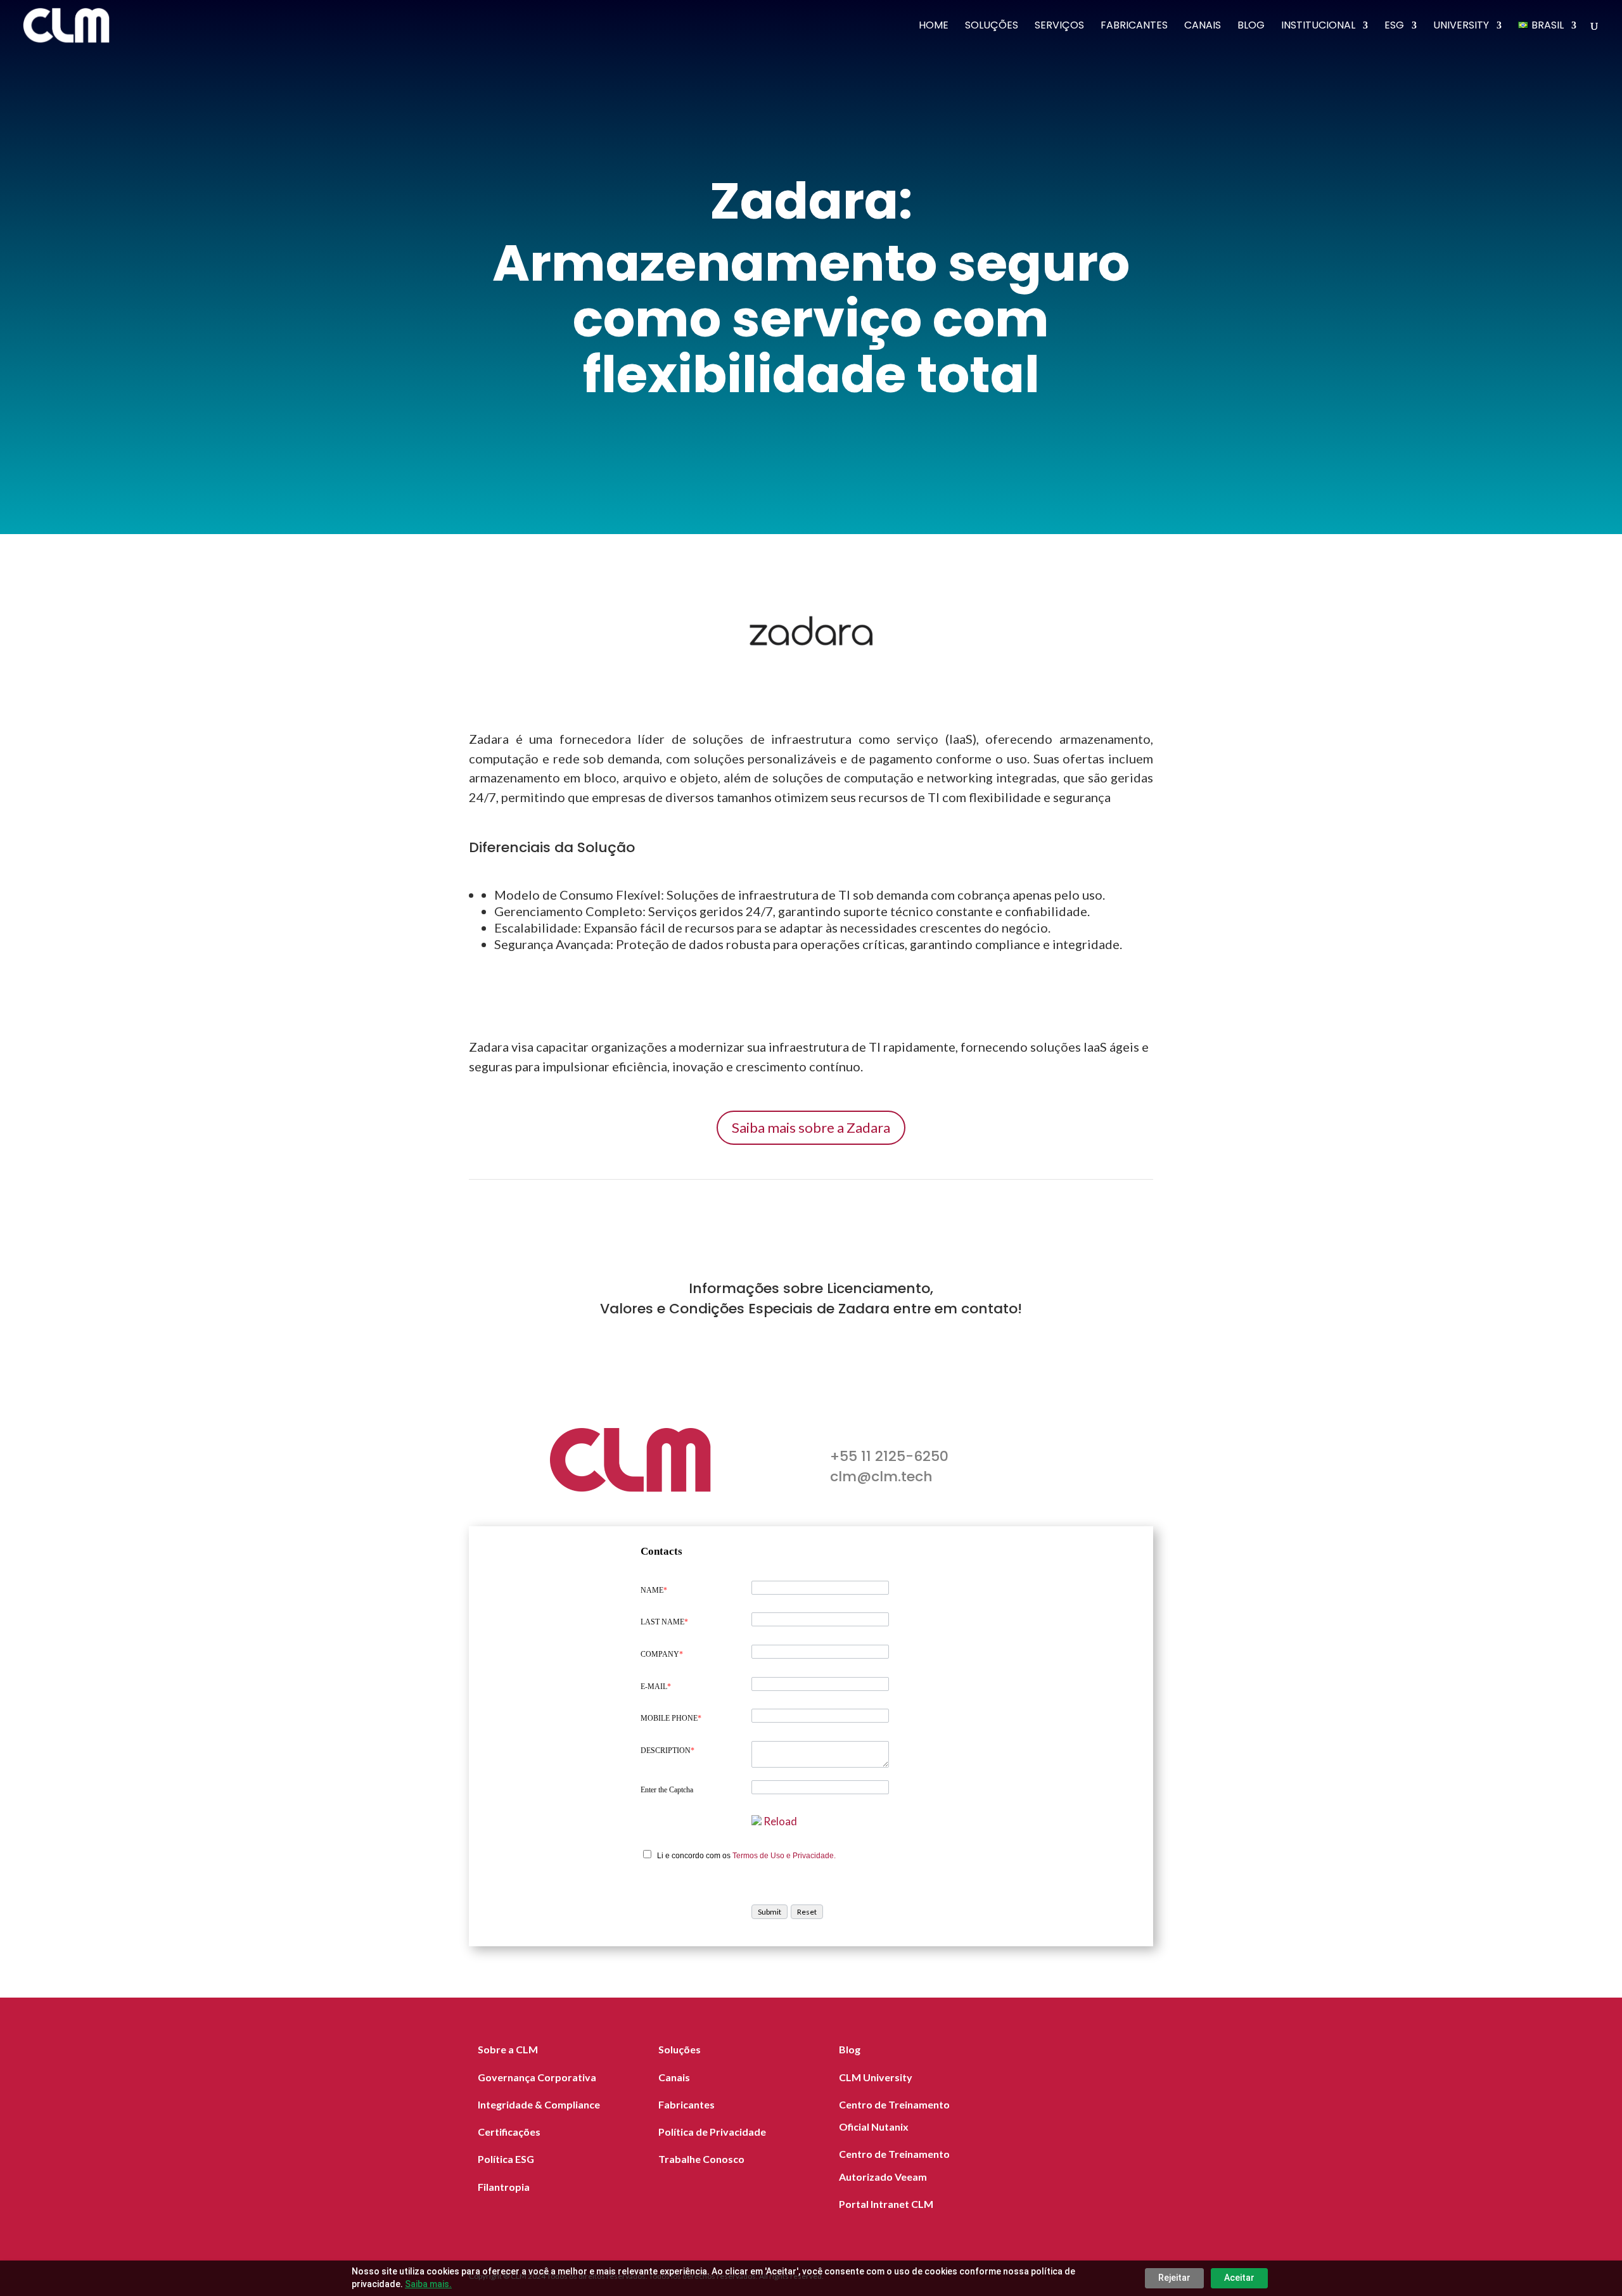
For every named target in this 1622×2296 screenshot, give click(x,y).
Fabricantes (1134, 27)
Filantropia (504, 2187)
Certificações (509, 2132)
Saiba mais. (428, 2284)
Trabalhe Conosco (701, 2159)
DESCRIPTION (667, 1751)
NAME (654, 1590)
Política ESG (506, 2159)
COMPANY (662, 1654)
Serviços (1059, 27)
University (1461, 27)
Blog (1251, 27)
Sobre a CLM (508, 2049)
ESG (1394, 27)
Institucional (1318, 27)
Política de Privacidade (712, 2132)
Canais (1203, 27)
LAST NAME (664, 1622)
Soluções (992, 27)
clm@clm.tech (881, 1476)
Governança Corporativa (537, 2077)
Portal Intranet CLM (886, 2204)
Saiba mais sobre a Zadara (811, 1127)
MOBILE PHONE (671, 1718)
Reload (780, 1821)
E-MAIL (656, 1687)
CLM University (876, 2077)
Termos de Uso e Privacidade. (784, 1856)
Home (934, 27)
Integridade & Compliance (539, 2104)
